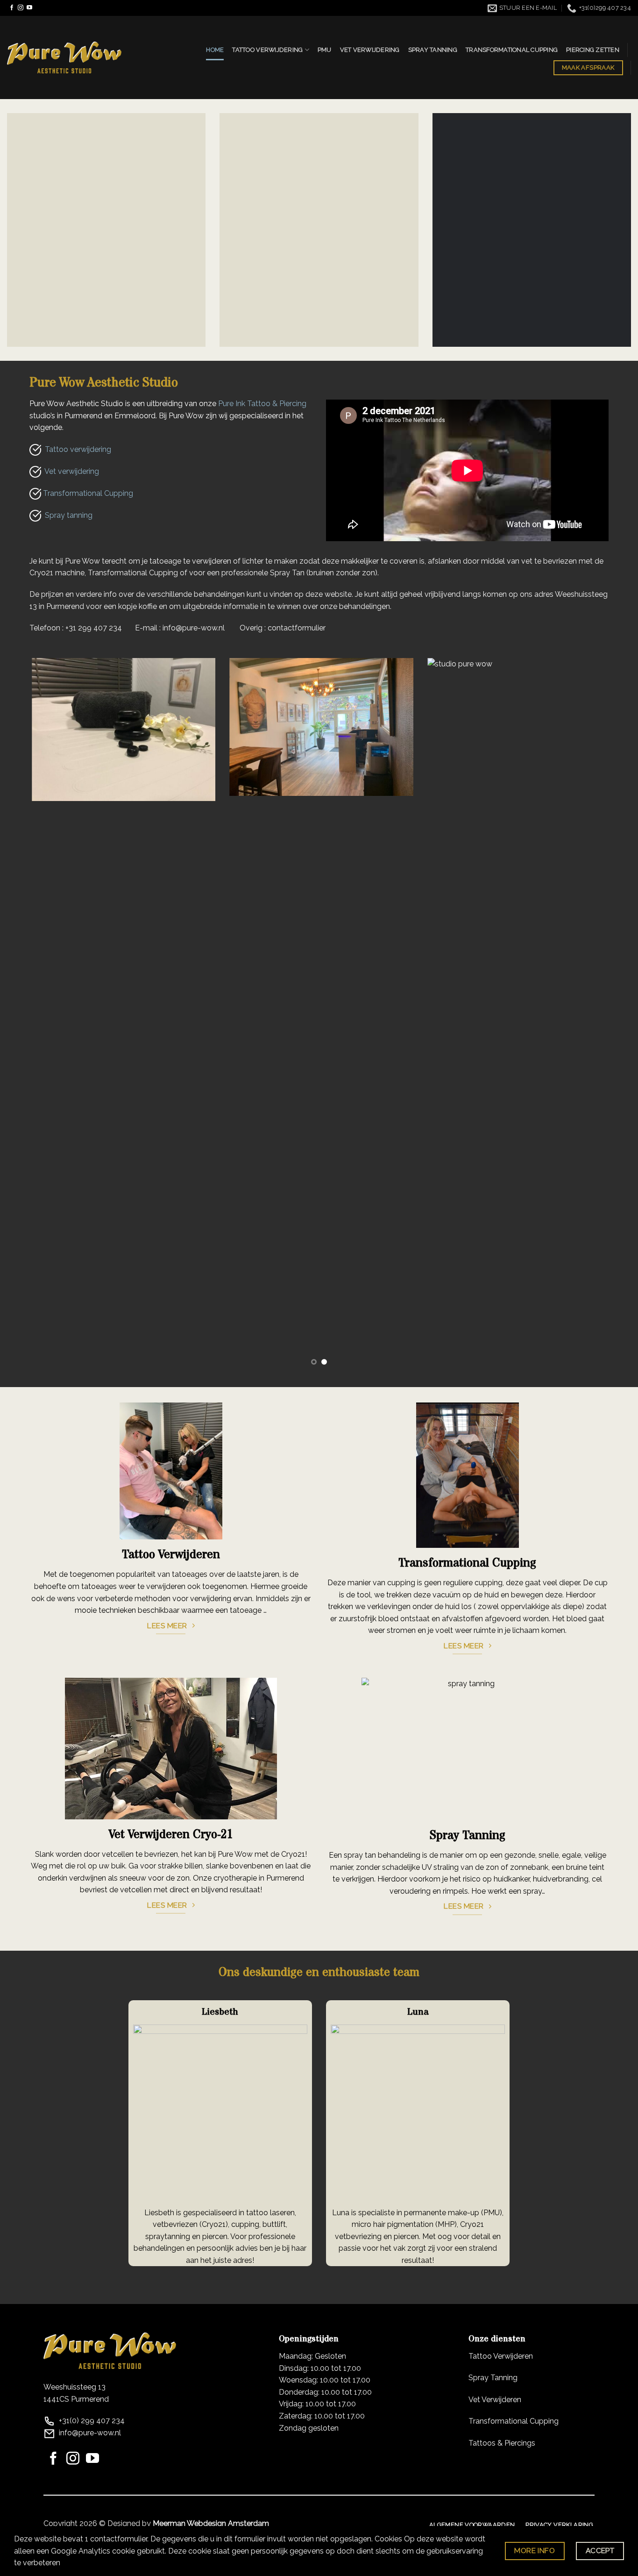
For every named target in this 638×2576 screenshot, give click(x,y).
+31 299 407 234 (94, 628)
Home (215, 50)
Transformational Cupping (512, 50)
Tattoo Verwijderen (501, 2356)
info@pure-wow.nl (194, 628)
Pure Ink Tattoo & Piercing (262, 404)
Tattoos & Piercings (502, 2443)
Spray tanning (67, 515)
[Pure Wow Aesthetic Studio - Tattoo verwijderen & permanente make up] (64, 57)
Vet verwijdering (370, 50)
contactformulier (297, 628)
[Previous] (25, 1016)
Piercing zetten (593, 50)
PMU (325, 50)
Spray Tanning (433, 50)
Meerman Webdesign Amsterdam (211, 2523)
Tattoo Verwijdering (267, 50)
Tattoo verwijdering (76, 449)
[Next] (613, 1016)
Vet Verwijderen (495, 2400)
